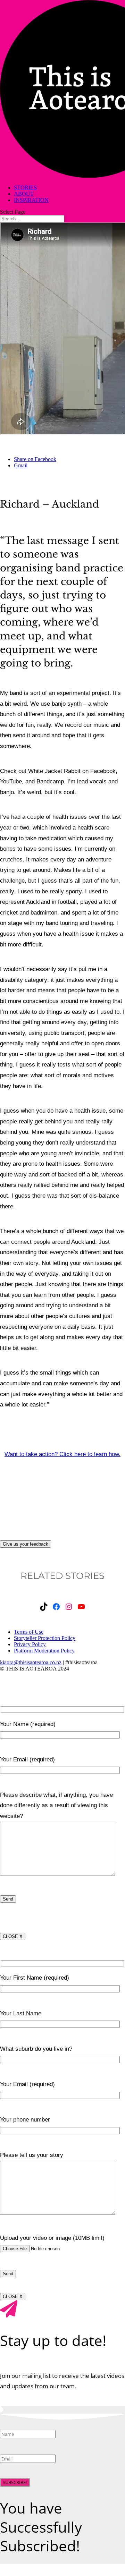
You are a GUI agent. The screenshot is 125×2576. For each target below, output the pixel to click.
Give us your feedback (26, 1544)
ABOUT (24, 194)
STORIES (25, 188)
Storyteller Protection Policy (45, 1638)
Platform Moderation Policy (44, 1651)
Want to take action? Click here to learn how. (62, 1454)
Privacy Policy (30, 1644)
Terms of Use (29, 1632)
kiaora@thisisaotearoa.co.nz (31, 1662)
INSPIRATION (31, 200)
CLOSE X (13, 1936)
